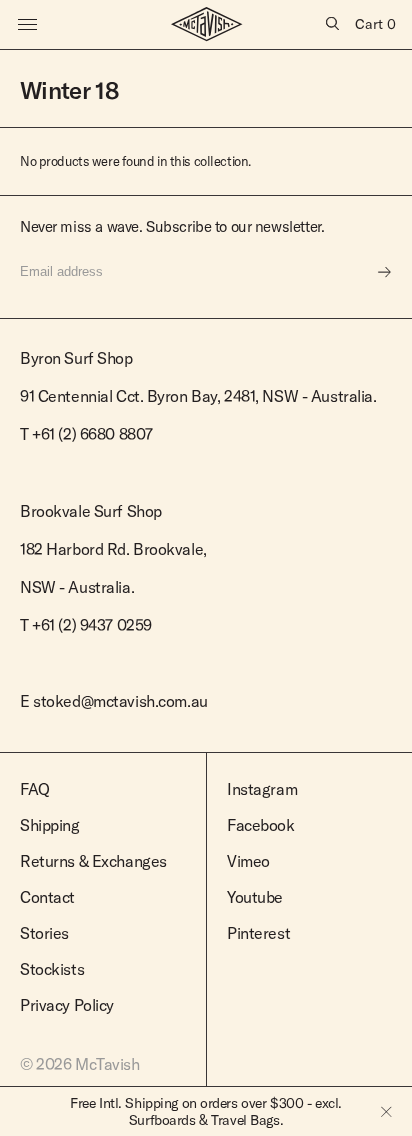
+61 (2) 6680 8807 (92, 434)
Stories (44, 933)
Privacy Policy (67, 1005)
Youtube (255, 897)
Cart (375, 24)
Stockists (52, 969)
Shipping (50, 825)
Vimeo (248, 861)
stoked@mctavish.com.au (120, 701)
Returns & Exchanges (93, 861)
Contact (47, 897)
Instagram (262, 789)
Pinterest (258, 933)
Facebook (261, 825)
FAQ (35, 789)
